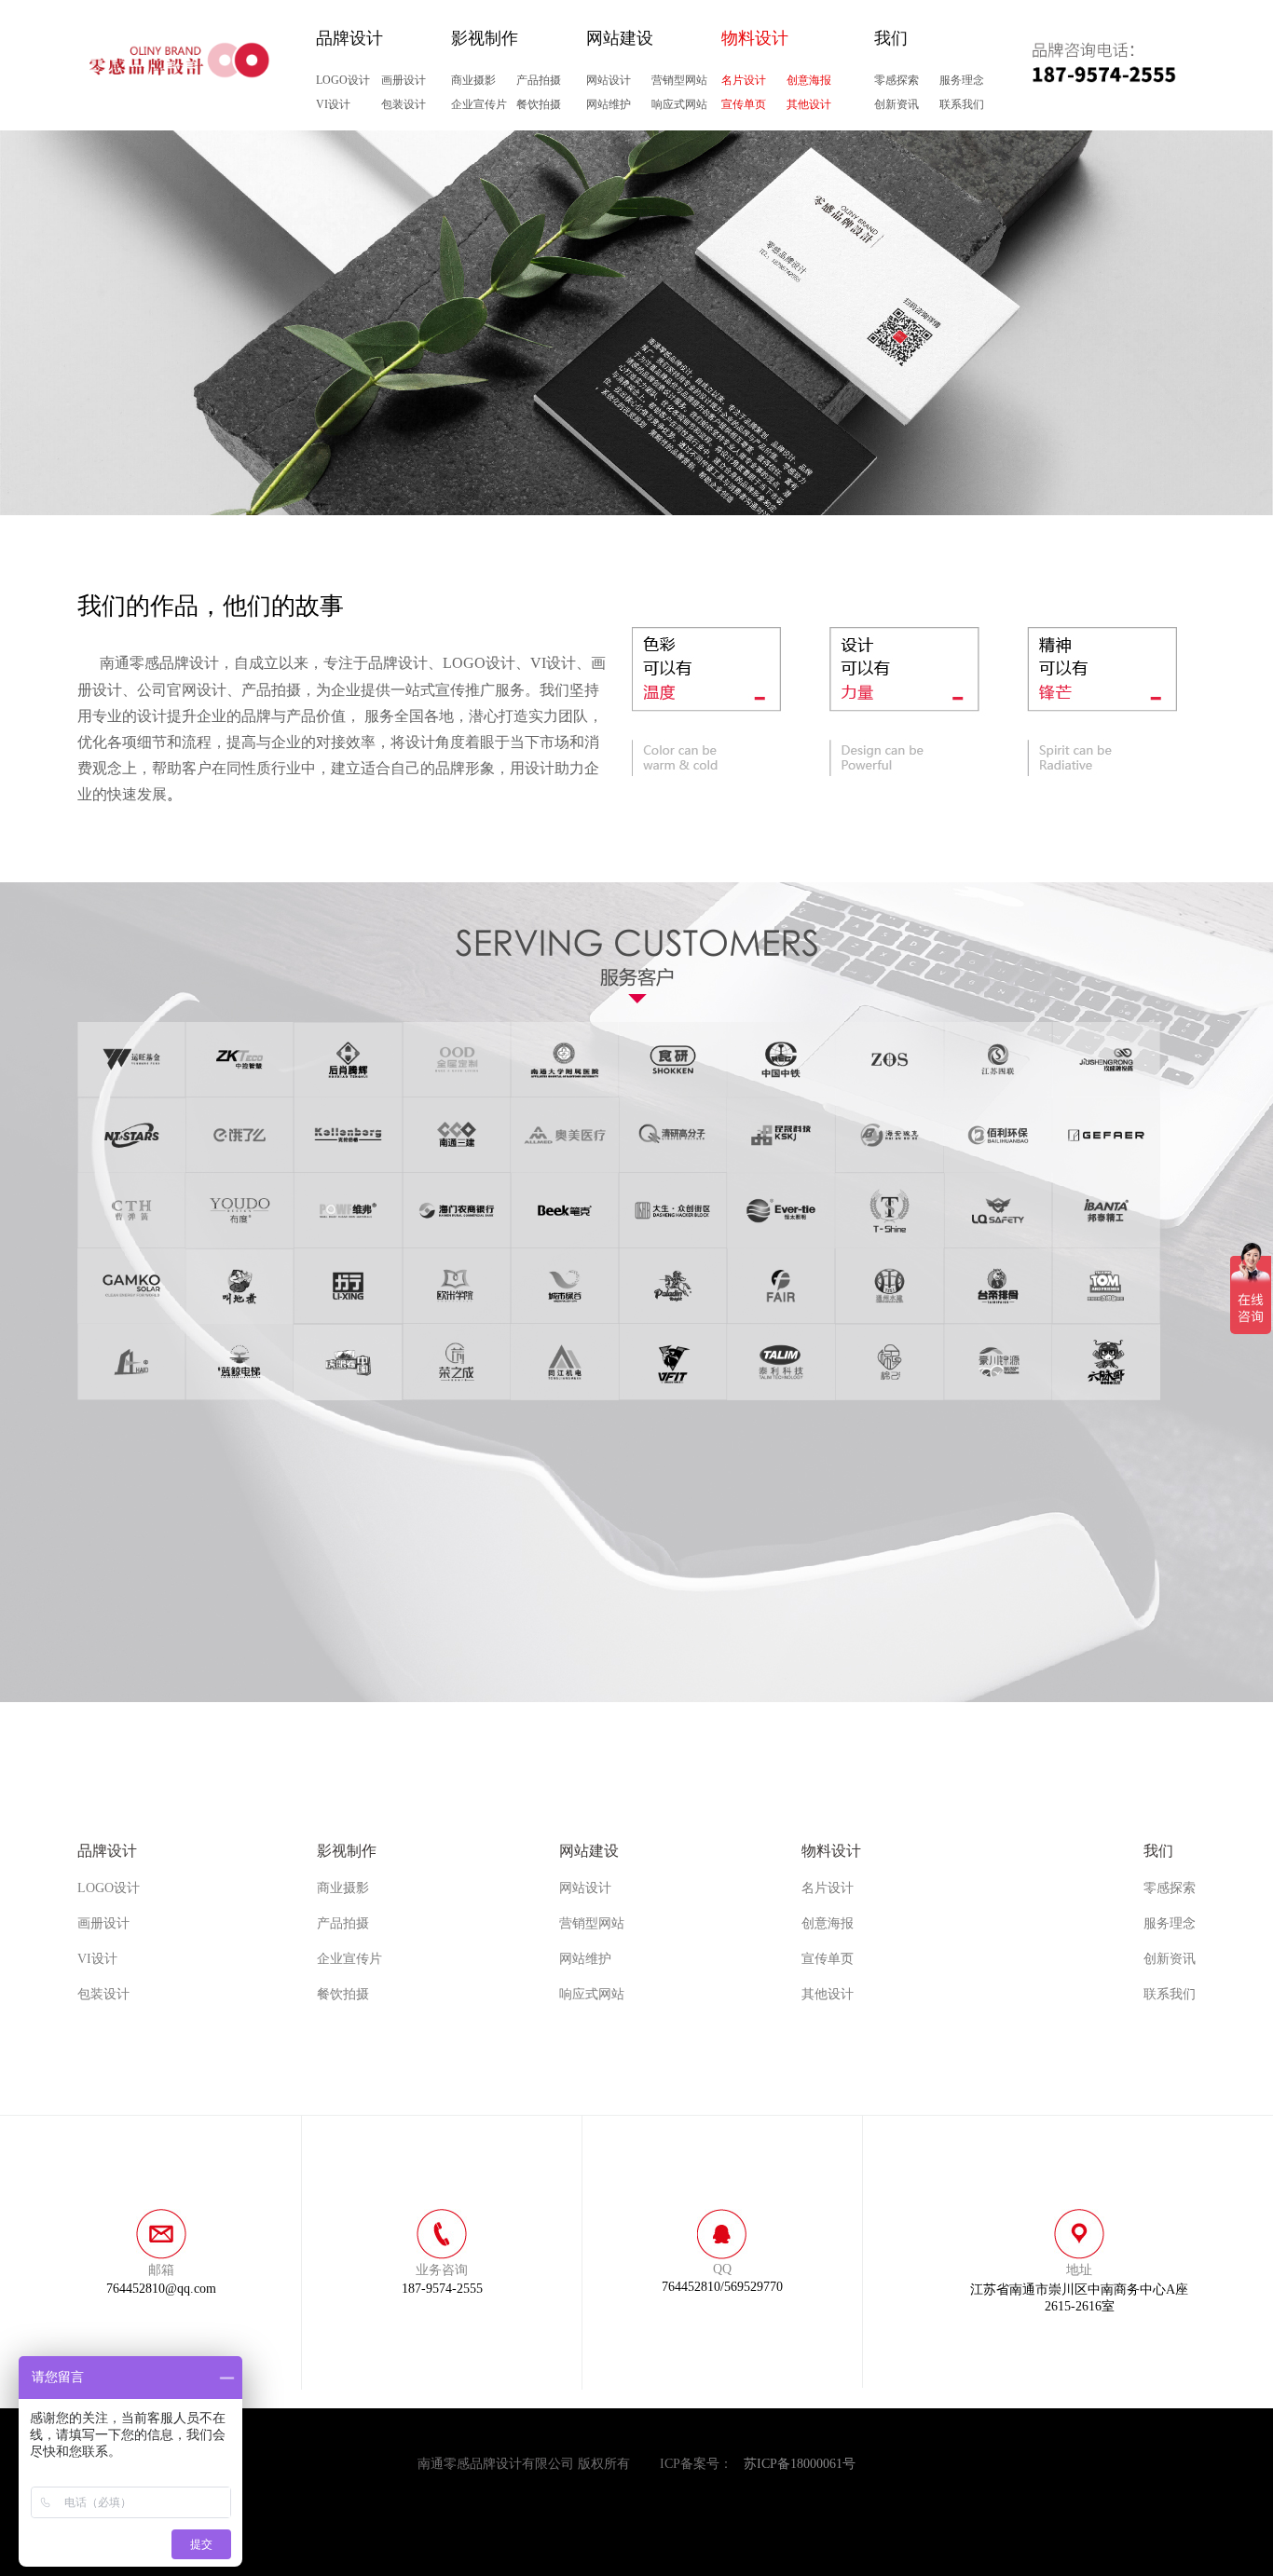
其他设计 (809, 104)
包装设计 (404, 104)
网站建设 (620, 38)
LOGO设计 (343, 80)
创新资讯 (897, 104)
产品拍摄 (539, 80)
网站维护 (609, 104)
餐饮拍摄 (539, 104)
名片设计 (744, 80)
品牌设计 (349, 38)
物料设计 (755, 38)
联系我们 (962, 104)
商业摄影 (473, 80)
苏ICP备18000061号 (800, 2464)
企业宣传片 (479, 104)
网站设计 (609, 80)
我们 (891, 38)
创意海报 (809, 80)
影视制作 (485, 38)
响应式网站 (679, 104)
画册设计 (404, 80)
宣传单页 (744, 104)
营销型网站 (679, 80)
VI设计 (333, 104)
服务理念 (962, 80)
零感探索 (897, 80)
